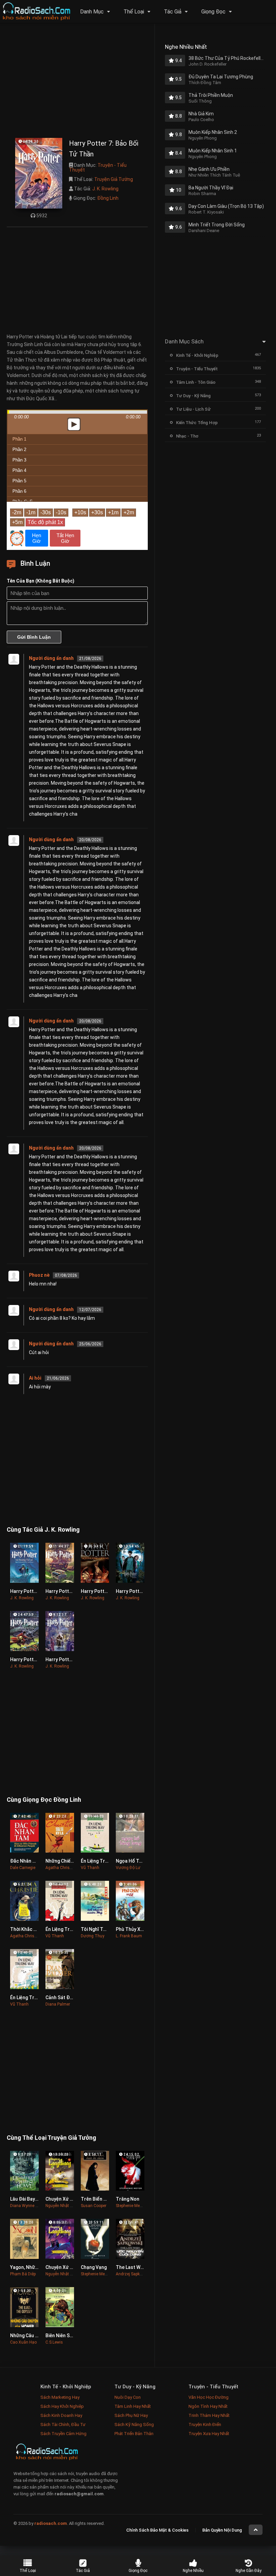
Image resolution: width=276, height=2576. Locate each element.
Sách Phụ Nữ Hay (131, 2415)
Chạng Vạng (94, 2267)
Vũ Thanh (90, 1868)
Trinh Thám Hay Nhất (209, 2415)
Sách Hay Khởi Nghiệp (62, 2406)
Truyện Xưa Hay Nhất (209, 2434)
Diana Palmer (58, 2004)
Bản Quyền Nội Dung (222, 2530)
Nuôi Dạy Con (128, 2397)
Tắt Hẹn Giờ (65, 538)
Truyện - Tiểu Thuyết (98, 167)
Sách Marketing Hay (60, 2397)
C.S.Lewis (54, 2342)
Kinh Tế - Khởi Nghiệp (197, 355)
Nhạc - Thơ (187, 436)
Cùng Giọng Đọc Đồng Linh (44, 1800)
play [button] (77, 365)
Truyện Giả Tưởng (114, 179)
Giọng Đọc (213, 12)
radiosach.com (51, 2523)
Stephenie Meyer (130, 2206)
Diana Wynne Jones (28, 2206)
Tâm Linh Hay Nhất (133, 2406)
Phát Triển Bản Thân (134, 2434)
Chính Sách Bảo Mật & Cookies (157, 2530)
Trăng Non (128, 2199)
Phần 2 (19, 450)
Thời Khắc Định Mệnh (33, 1929)
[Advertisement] (77, 82)
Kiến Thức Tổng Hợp (197, 423)
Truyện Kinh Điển (205, 2424)
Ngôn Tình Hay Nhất (208, 2406)
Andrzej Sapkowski (133, 2274)
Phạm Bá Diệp (23, 2274)
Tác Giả (173, 12)
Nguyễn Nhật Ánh (61, 2206)
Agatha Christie (60, 1868)
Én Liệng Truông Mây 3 (105, 1861)
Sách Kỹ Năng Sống (134, 2424)
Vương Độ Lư (128, 1868)
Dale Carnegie (23, 1868)
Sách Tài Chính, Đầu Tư (63, 2424)
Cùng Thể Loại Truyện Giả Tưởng (51, 2138)
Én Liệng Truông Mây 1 (70, 1929)
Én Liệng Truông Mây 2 (35, 1998)
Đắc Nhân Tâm (26, 1861)
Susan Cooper (94, 2206)
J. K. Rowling (105, 189)
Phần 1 (19, 439)
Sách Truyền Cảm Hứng (63, 2434)
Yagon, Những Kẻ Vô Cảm (38, 2267)
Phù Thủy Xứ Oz (133, 1929)
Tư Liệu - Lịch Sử (193, 409)
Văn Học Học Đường (209, 2397)
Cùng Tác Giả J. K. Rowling (43, 1529)
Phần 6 (19, 491)
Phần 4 (19, 470)
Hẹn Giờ (37, 538)
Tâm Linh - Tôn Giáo (196, 382)
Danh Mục (92, 12)
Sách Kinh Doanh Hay (61, 2415)
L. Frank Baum (129, 1936)
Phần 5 (19, 481)
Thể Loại (134, 12)
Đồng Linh (108, 198)
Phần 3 (19, 460)
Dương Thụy (93, 1936)
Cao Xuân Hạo (23, 2342)
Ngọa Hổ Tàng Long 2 (139, 1861)
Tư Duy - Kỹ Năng (193, 396)
